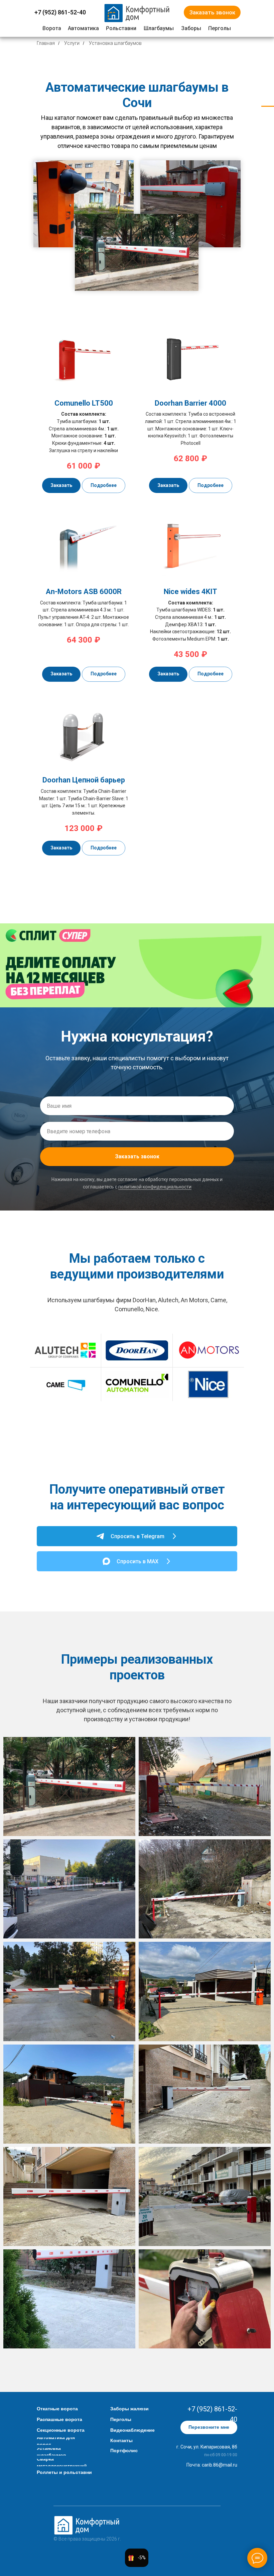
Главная (46, 43)
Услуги (72, 43)
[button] (212, 12)
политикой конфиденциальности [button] (155, 1187)
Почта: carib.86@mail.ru (212, 2465)
